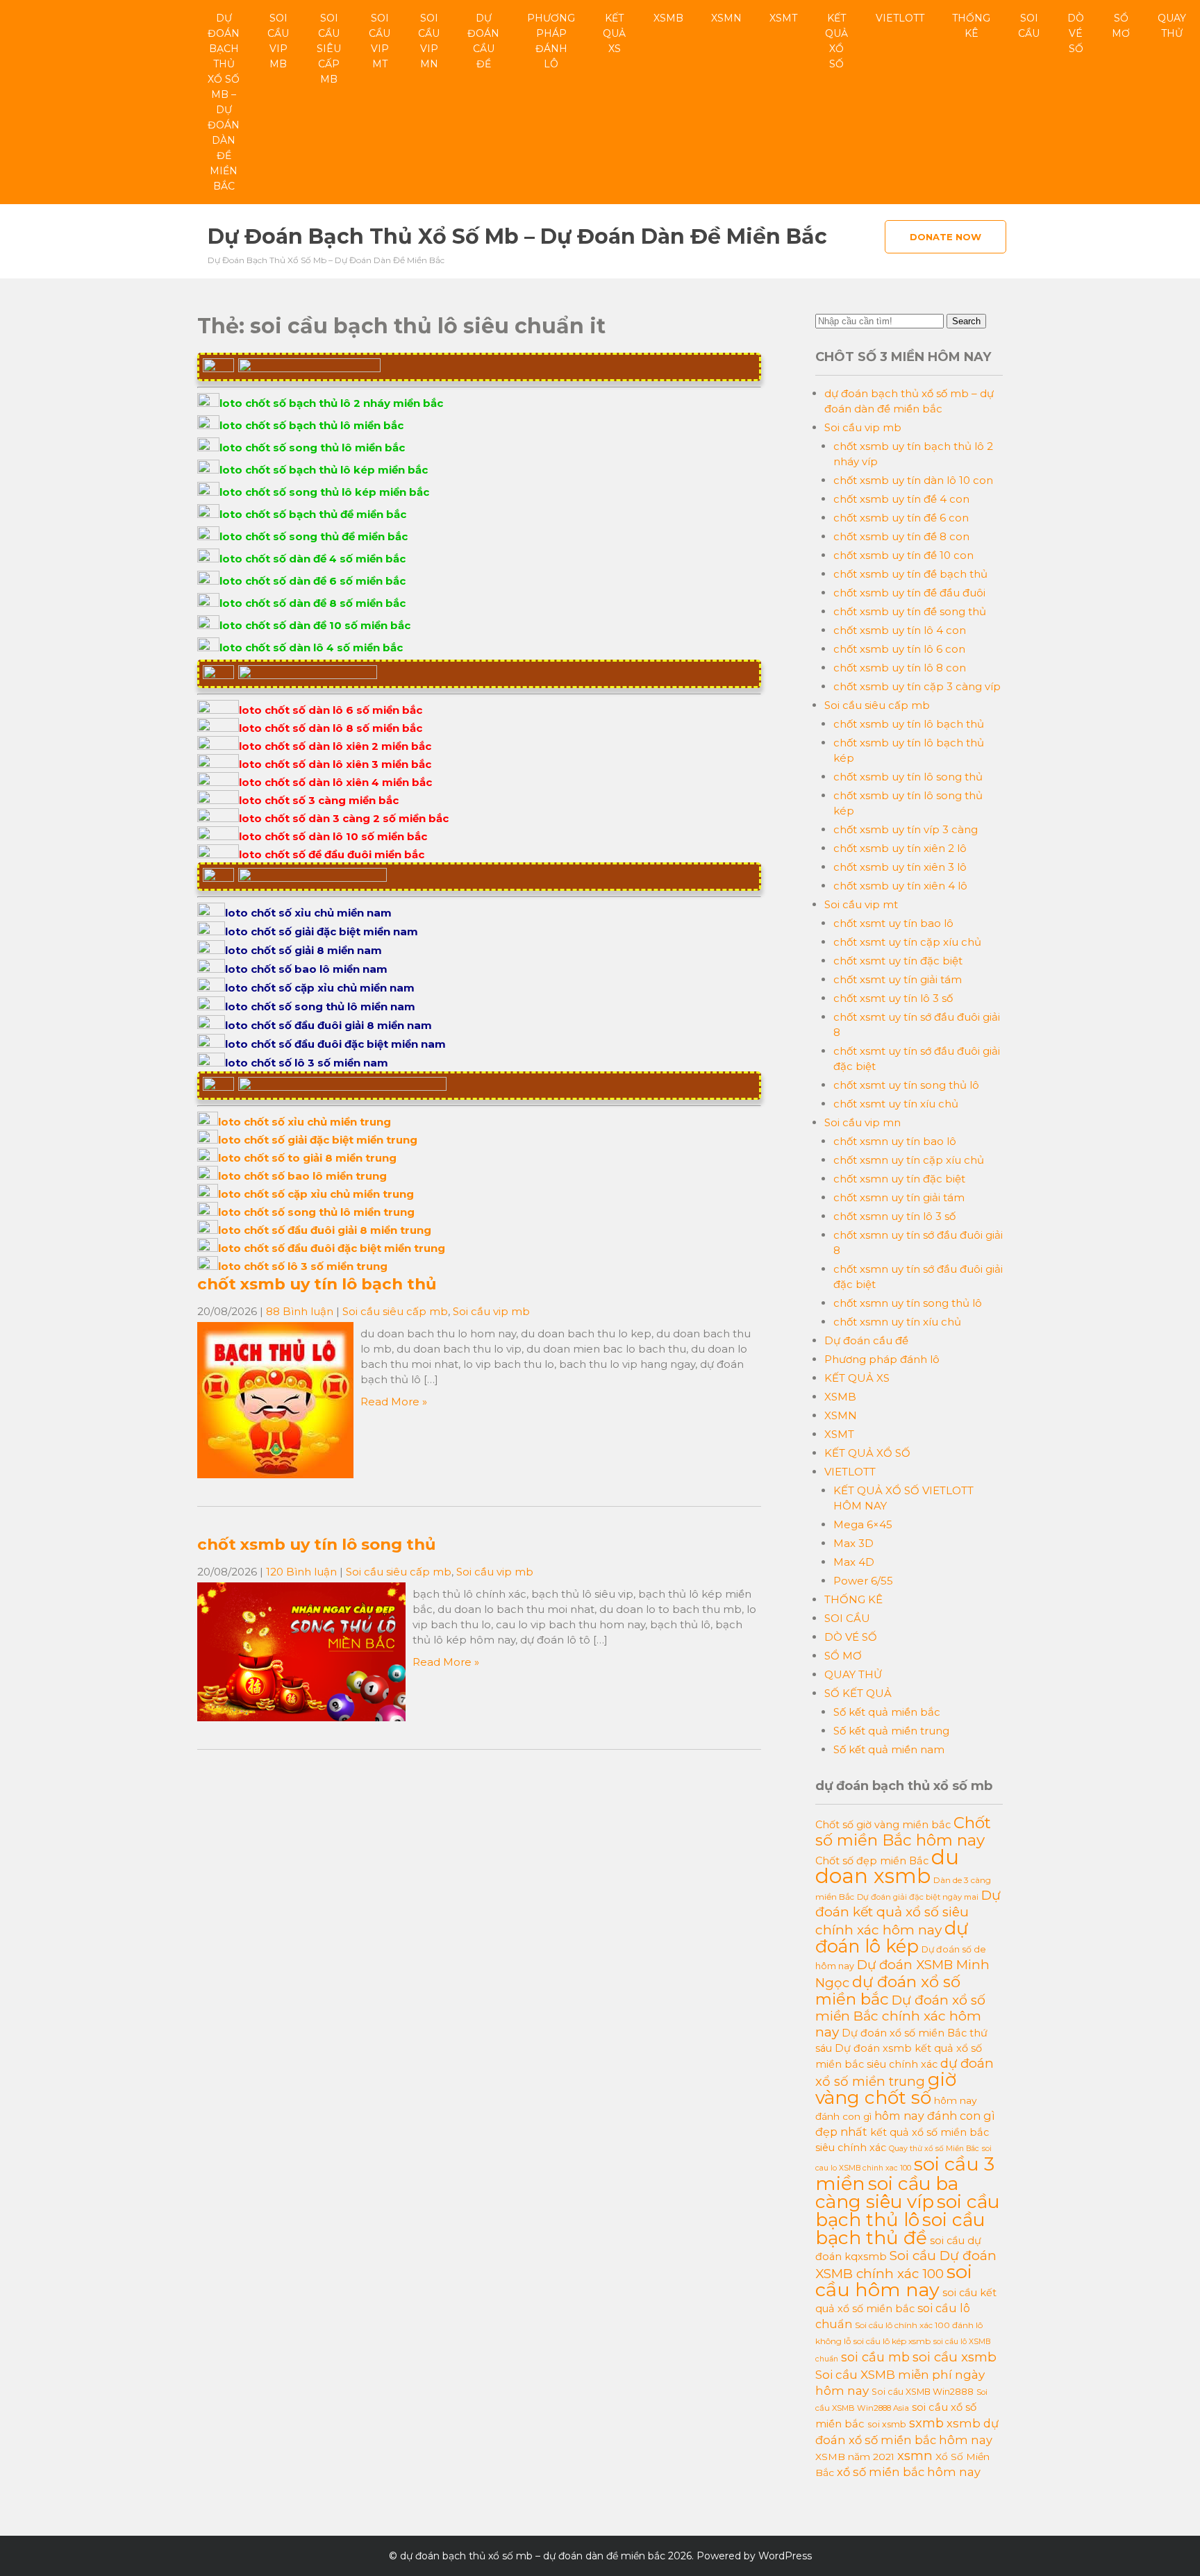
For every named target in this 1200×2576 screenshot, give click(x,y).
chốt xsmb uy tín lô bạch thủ (317, 1284)
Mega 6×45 (863, 1524)
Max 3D (853, 1543)
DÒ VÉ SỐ (1076, 33)
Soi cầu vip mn (429, 41)
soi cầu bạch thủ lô (907, 2211)
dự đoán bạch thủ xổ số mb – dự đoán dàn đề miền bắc (224, 102)
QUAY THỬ (1172, 26)
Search (966, 321)
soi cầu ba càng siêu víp (887, 2193)
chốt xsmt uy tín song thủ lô (906, 1085)
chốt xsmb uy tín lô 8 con (900, 668)
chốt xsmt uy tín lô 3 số (893, 998)
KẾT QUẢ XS (614, 33)
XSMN (726, 18)
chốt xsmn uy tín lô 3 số (894, 1216)
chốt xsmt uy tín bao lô (893, 923)
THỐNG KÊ (971, 26)
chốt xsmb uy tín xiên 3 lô (900, 867)
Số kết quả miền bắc (887, 1712)
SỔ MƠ (1121, 26)
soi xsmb (887, 2424)
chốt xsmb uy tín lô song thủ (316, 1544)
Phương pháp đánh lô (551, 41)
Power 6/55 (863, 1581)
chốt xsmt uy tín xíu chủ (896, 1104)
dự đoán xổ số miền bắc (888, 1990)
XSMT (783, 18)
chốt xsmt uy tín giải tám (898, 979)
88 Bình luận (300, 1311)
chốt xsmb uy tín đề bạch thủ (910, 574)
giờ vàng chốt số (886, 2089)
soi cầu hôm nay (894, 2281)
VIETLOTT (900, 18)
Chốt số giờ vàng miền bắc (883, 1825)
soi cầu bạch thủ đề (900, 2229)
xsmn (915, 2456)
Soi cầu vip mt (380, 41)
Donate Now (945, 237)
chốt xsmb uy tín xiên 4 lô (900, 886)
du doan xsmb (887, 1866)
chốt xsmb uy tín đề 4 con (901, 499)
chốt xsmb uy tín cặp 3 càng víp (917, 686)
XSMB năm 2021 (855, 2457)
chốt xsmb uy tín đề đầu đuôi (909, 593)
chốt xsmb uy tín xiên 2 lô (900, 848)
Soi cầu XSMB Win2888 (923, 2392)
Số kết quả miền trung (891, 1731)
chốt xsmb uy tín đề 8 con (901, 536)
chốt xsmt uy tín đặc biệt (898, 961)
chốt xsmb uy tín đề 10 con (903, 555)
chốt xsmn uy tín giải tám (899, 1197)
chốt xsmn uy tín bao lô (895, 1141)
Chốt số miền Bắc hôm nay (903, 1831)
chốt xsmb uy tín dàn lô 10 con (913, 480)
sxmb (926, 2423)
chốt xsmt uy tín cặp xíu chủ (907, 942)
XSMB (668, 18)
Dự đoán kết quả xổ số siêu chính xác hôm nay (908, 1913)
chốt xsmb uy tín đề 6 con (901, 518)
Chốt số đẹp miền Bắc (872, 1861)
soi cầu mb (875, 2357)
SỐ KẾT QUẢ (858, 1693)
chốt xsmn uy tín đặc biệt (899, 1179)
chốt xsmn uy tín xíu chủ (897, 1322)
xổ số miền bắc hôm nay (909, 2472)
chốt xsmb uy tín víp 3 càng (906, 829)
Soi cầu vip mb (278, 41)
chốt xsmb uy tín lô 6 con (899, 649)
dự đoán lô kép (892, 1937)
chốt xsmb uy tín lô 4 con (900, 630)
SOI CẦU (1029, 26)
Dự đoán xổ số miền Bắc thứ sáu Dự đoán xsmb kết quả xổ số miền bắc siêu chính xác (901, 2049)
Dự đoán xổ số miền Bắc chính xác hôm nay (900, 2016)
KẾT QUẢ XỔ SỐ (836, 41)
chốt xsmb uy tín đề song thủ (910, 611)
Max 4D (854, 1562)
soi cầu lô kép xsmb (892, 2341)
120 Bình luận (301, 1572)
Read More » (394, 1402)
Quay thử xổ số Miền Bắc (934, 2149)
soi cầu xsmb (955, 2357)
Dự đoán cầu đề (483, 41)
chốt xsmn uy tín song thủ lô (908, 1303)
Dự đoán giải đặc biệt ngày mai (918, 1897)
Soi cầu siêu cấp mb (329, 49)
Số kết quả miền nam (889, 1749)
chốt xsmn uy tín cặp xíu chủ (909, 1160)
